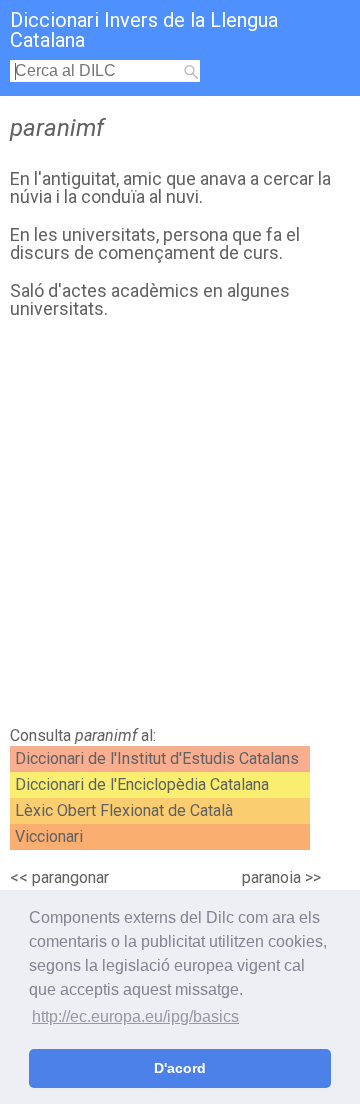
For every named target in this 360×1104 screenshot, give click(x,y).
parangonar (70, 877)
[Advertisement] (180, 528)
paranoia (271, 877)
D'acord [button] (180, 1068)
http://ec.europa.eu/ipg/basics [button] (135, 1016)
